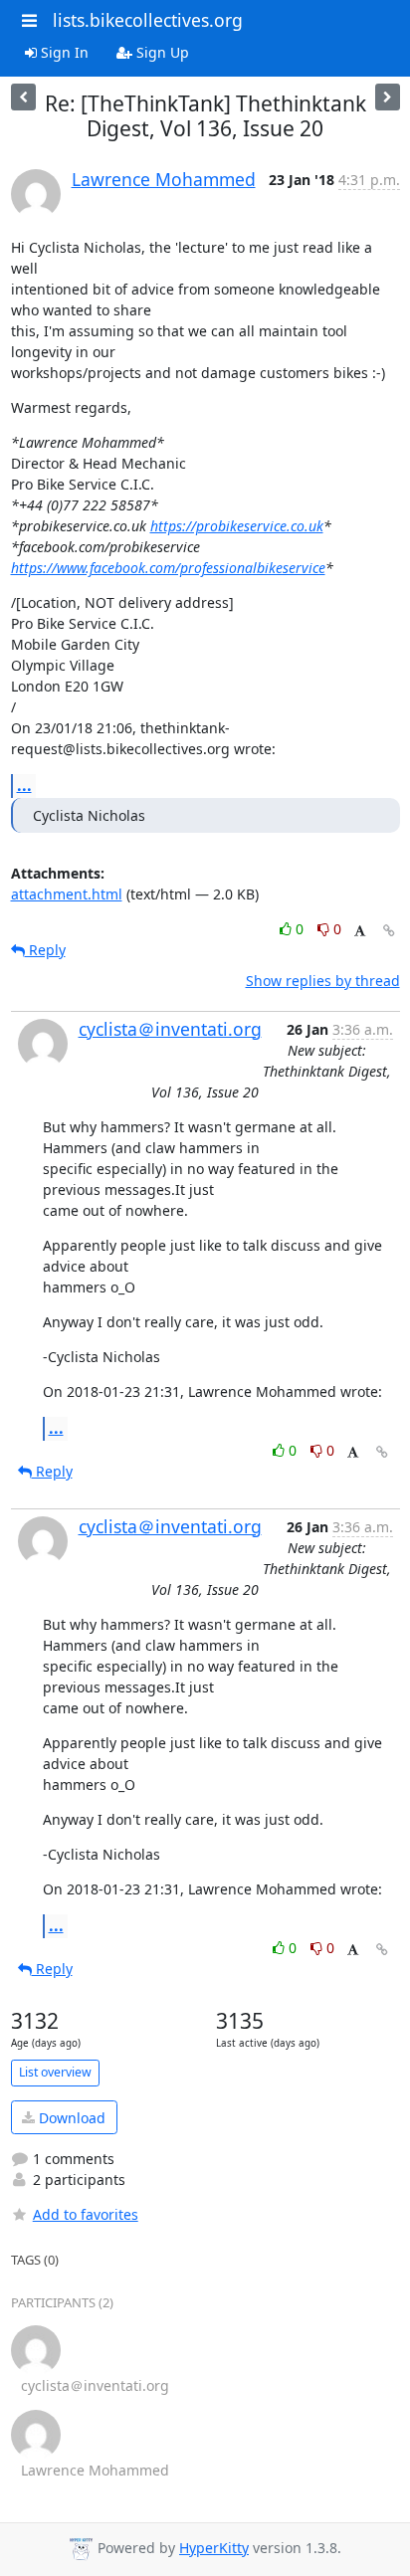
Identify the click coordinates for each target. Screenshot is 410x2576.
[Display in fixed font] (360, 932)
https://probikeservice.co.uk (237, 526)
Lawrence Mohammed (164, 179)
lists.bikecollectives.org (148, 20)
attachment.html (67, 894)
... (24, 785)
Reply (45, 950)
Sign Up (161, 52)
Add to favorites (86, 2214)
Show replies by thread (323, 981)
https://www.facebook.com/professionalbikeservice (168, 568)
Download (70, 2118)
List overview (55, 2072)
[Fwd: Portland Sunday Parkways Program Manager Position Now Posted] (23, 97)
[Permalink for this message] (389, 931)
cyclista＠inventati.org (170, 1029)
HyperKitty (214, 2548)
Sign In (63, 52)
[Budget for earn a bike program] (388, 97)
